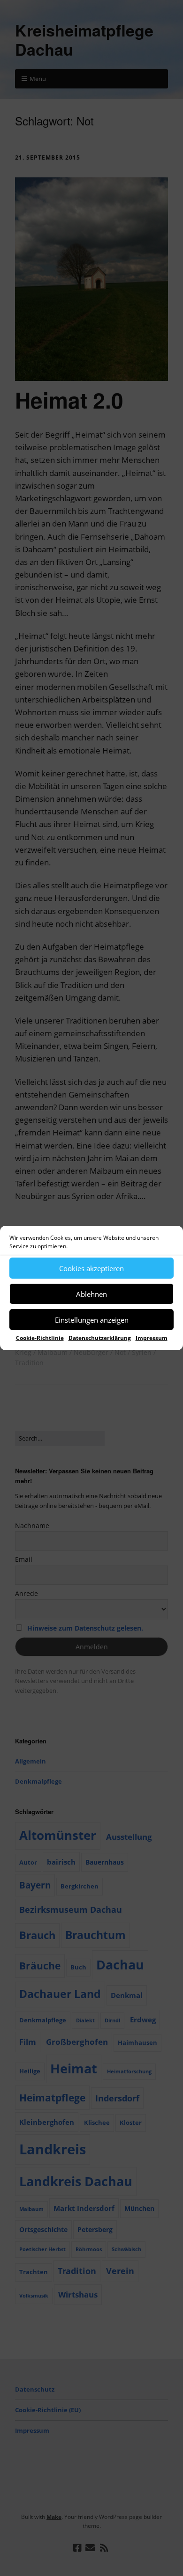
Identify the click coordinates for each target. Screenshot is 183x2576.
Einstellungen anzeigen (92, 1319)
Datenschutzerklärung (100, 1338)
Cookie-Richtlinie (40, 1338)
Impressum (152, 1338)
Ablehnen (91, 1294)
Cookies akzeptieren (91, 1268)
